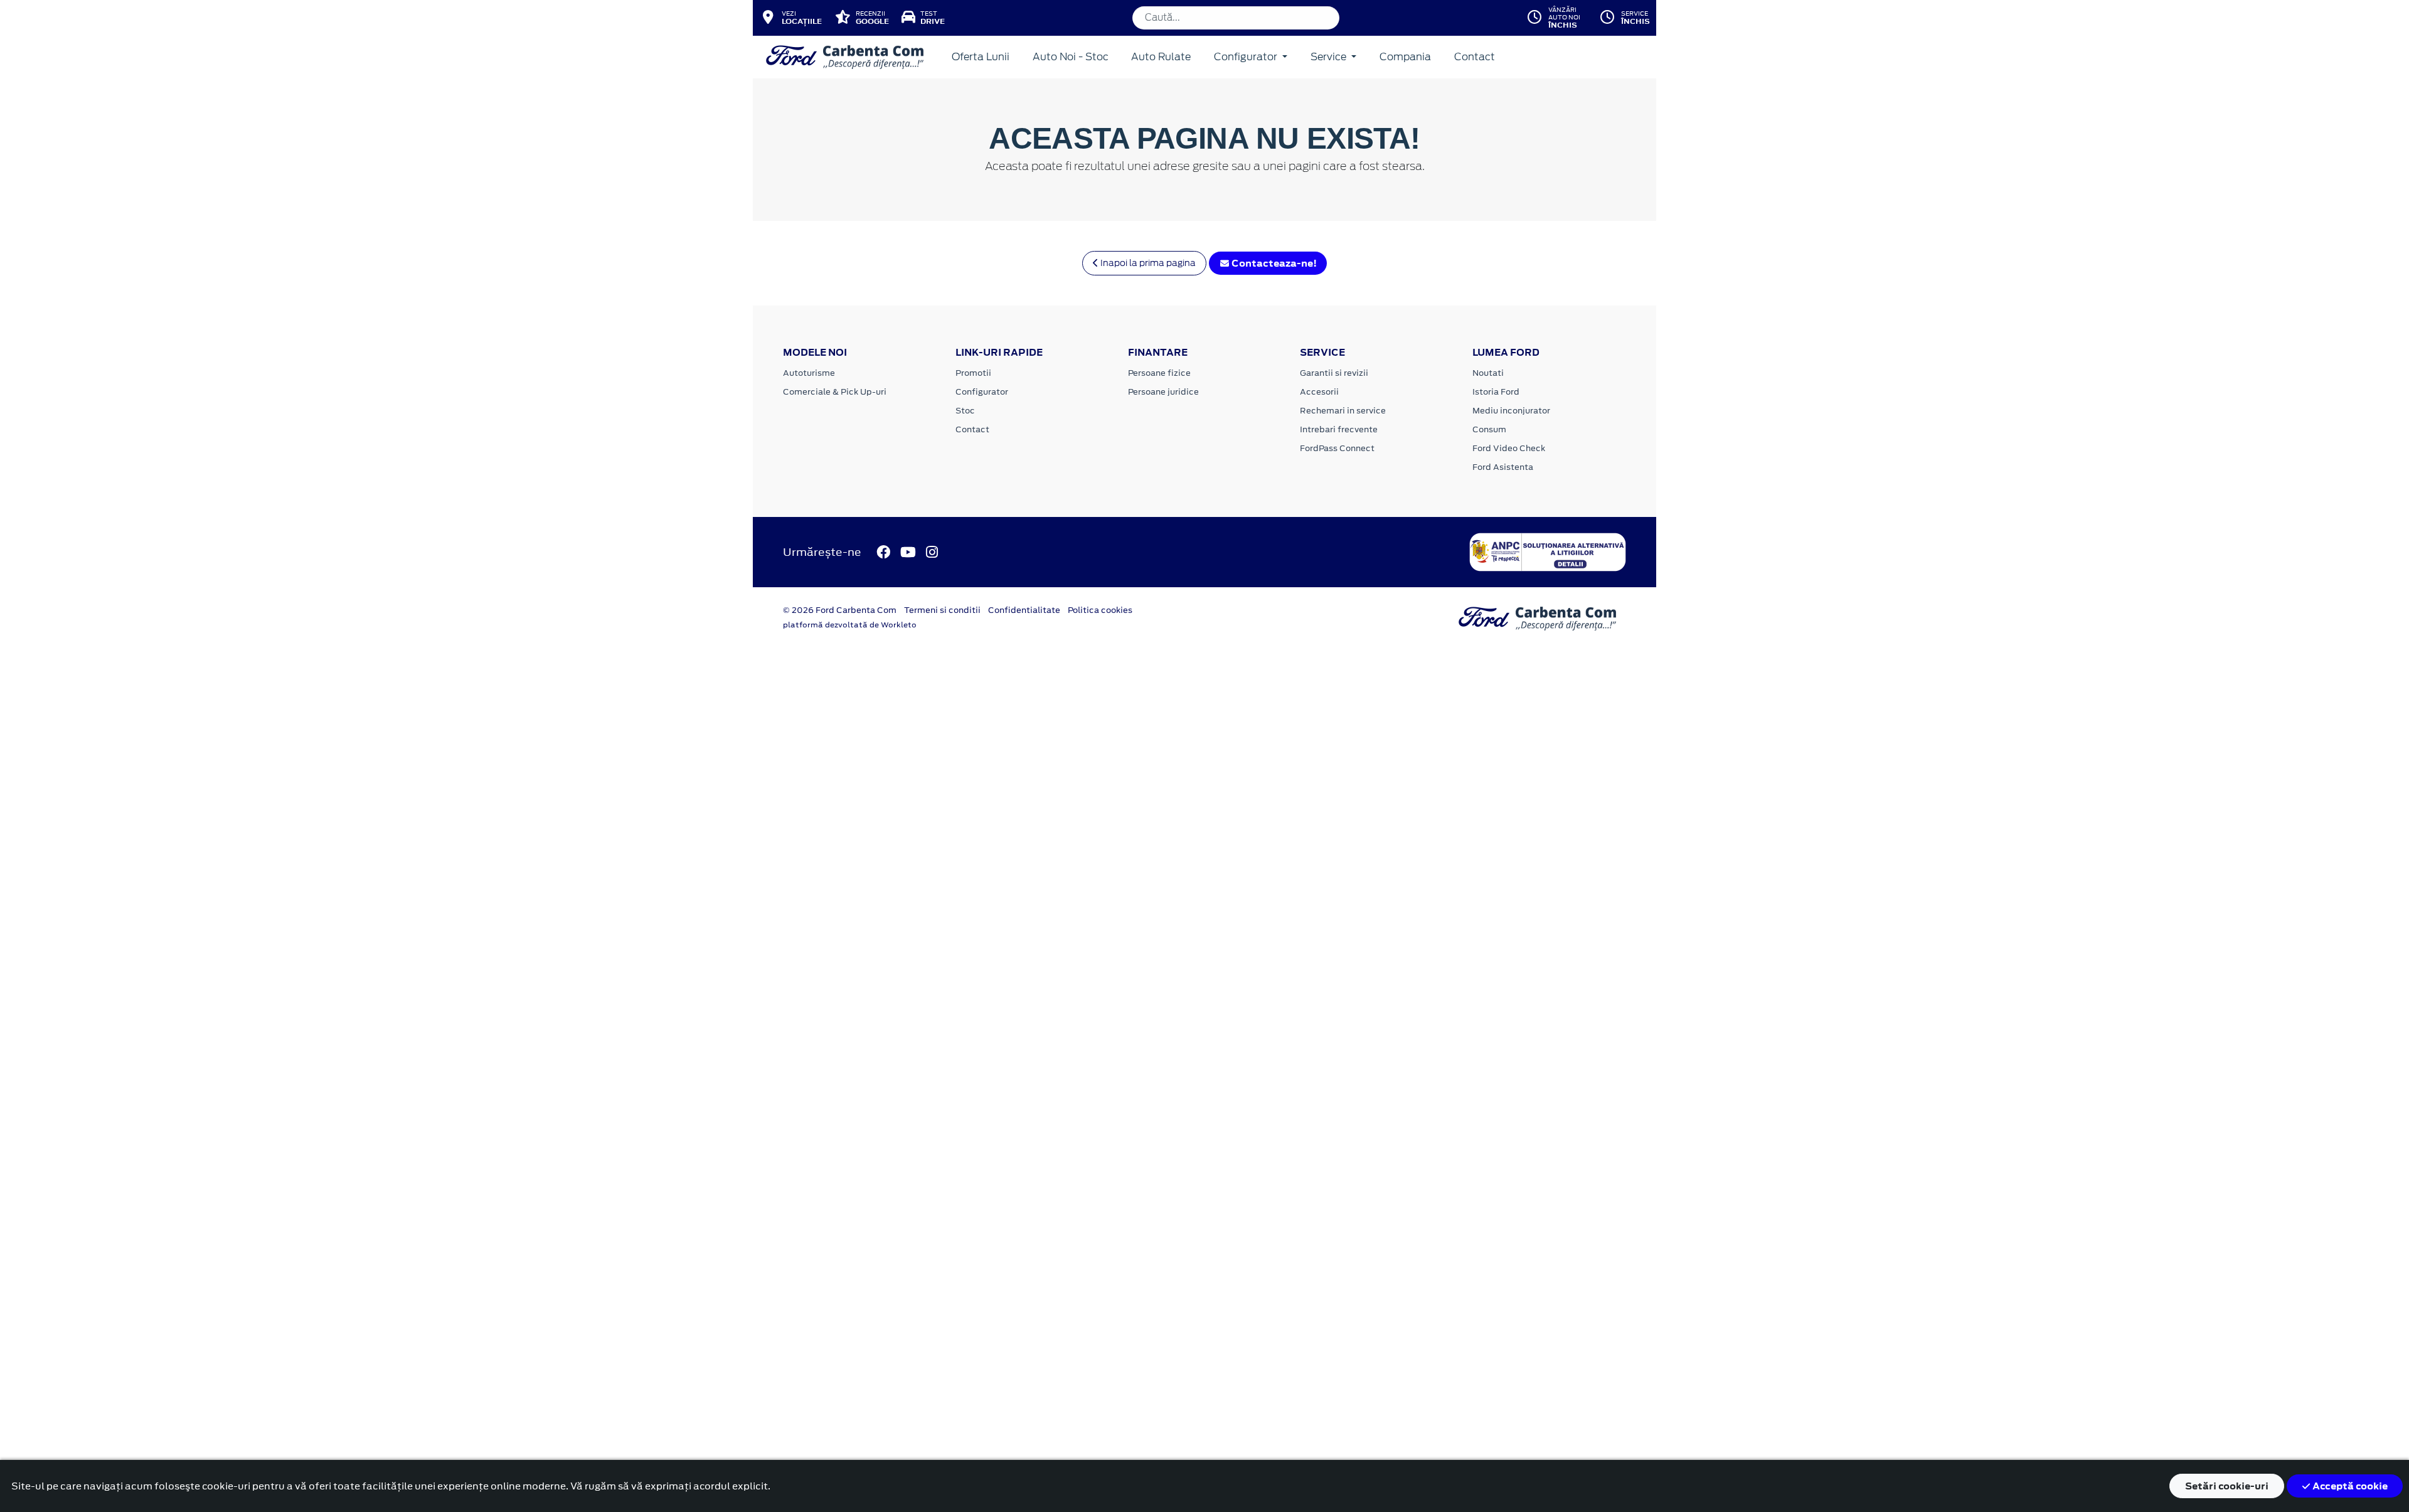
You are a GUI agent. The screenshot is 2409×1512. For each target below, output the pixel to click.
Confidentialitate (1024, 610)
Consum (1489, 429)
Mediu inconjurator (1511, 411)
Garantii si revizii (1334, 373)
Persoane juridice (1163, 392)
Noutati (1488, 373)
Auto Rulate (1161, 57)
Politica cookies (1100, 610)
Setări (2227, 1486)
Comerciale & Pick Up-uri (835, 392)
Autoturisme (809, 373)
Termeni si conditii (942, 610)
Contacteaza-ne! (1273, 263)
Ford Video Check (1509, 448)
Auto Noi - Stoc (1071, 57)
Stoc (965, 411)
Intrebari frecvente (1339, 429)
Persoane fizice (1159, 373)
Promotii (973, 373)
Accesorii (1319, 392)
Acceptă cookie (2349, 1486)
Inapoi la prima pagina (1147, 263)
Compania (1405, 57)
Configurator (1247, 57)
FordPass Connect (1337, 448)
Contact (1475, 57)
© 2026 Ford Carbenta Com (840, 610)
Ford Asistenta (1503, 467)
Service (1330, 57)
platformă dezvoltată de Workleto (850, 625)
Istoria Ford (1496, 392)
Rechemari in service (1343, 411)
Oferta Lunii (981, 57)
